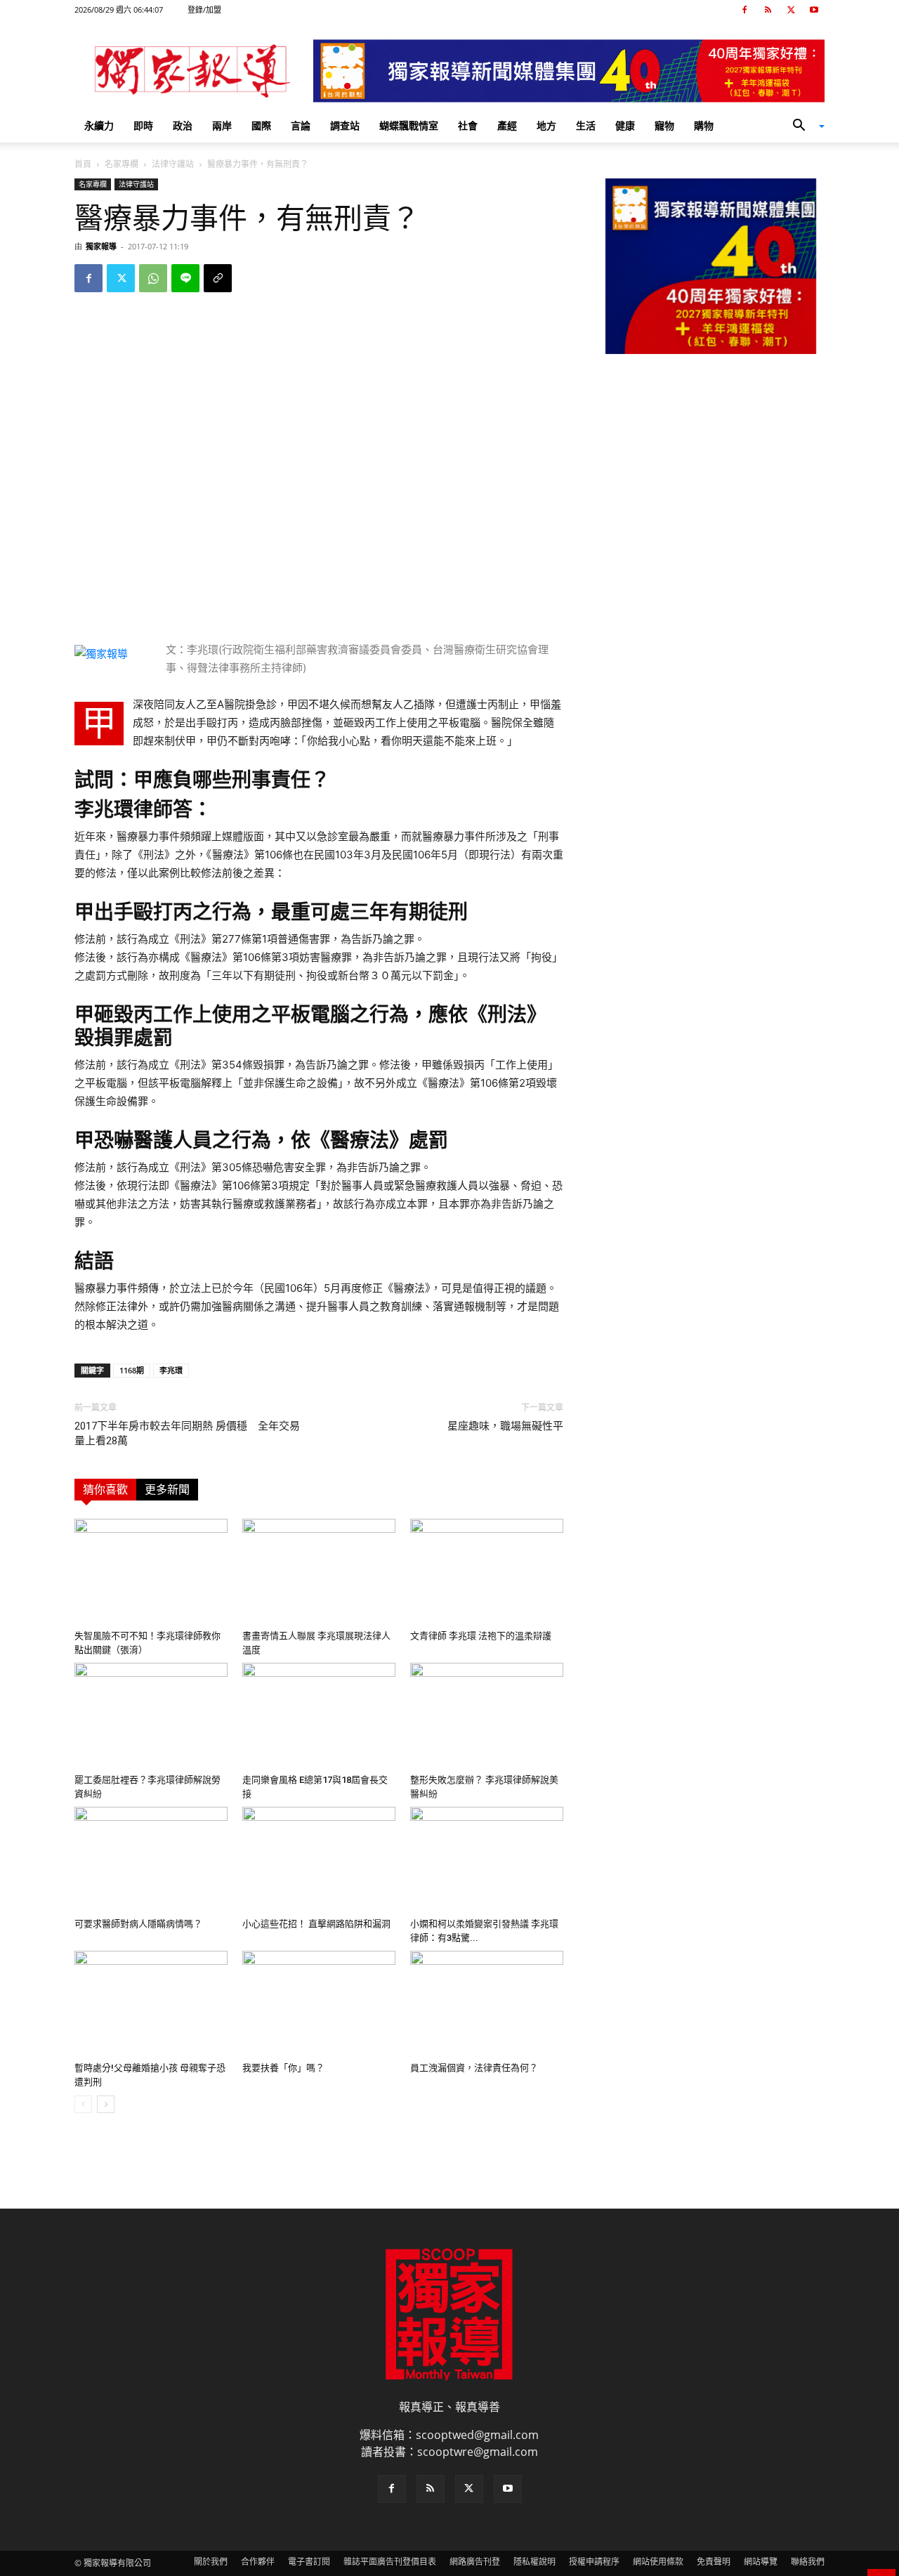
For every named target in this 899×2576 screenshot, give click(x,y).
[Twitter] (791, 10)
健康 (625, 125)
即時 (143, 125)
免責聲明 (714, 2562)
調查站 (345, 125)
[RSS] (768, 10)
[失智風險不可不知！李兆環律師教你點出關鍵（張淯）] (151, 1571)
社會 (468, 125)
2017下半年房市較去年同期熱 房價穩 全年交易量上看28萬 (187, 1433)
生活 (586, 125)
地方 (546, 125)
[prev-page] (83, 2104)
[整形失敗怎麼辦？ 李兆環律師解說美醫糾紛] (487, 1715)
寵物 (664, 125)
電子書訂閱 (309, 2562)
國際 (261, 125)
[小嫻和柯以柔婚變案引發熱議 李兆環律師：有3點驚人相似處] (487, 1859)
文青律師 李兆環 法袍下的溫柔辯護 (481, 1636)
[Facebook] (744, 10)
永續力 (99, 125)
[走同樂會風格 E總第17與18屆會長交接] (319, 1715)
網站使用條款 (658, 2562)
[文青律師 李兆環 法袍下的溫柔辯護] (487, 1571)
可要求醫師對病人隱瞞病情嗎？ (138, 1924)
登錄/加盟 (204, 9)
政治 (183, 125)
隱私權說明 (534, 2562)
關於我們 (211, 2562)
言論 (301, 125)
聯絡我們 (808, 2562)
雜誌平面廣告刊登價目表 (390, 2562)
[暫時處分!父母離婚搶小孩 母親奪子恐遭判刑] (151, 2003)
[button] (803, 126)
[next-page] (106, 2104)
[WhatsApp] (153, 278)
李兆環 (171, 1370)
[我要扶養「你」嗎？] (319, 2003)
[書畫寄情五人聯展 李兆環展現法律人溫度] (319, 1571)
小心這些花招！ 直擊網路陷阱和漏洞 (316, 1924)
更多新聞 (167, 1490)
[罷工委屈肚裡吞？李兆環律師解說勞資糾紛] (151, 1715)
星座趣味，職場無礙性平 (505, 1426)
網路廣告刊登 (475, 2562)
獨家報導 (101, 246)
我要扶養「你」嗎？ (283, 2068)
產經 (507, 125)
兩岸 (222, 125)
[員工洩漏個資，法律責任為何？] (487, 2003)
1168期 (132, 1370)
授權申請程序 (594, 2562)
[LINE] (185, 278)
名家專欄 (122, 164)
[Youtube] (814, 10)
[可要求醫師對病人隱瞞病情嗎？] (151, 1859)
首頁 (83, 164)
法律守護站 (173, 164)
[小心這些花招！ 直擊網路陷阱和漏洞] (319, 1859)
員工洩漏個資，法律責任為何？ (474, 2068)
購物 (704, 125)
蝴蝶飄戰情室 (409, 125)
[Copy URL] (218, 278)
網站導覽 (761, 2562)
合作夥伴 (258, 2562)
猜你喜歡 (105, 1490)
